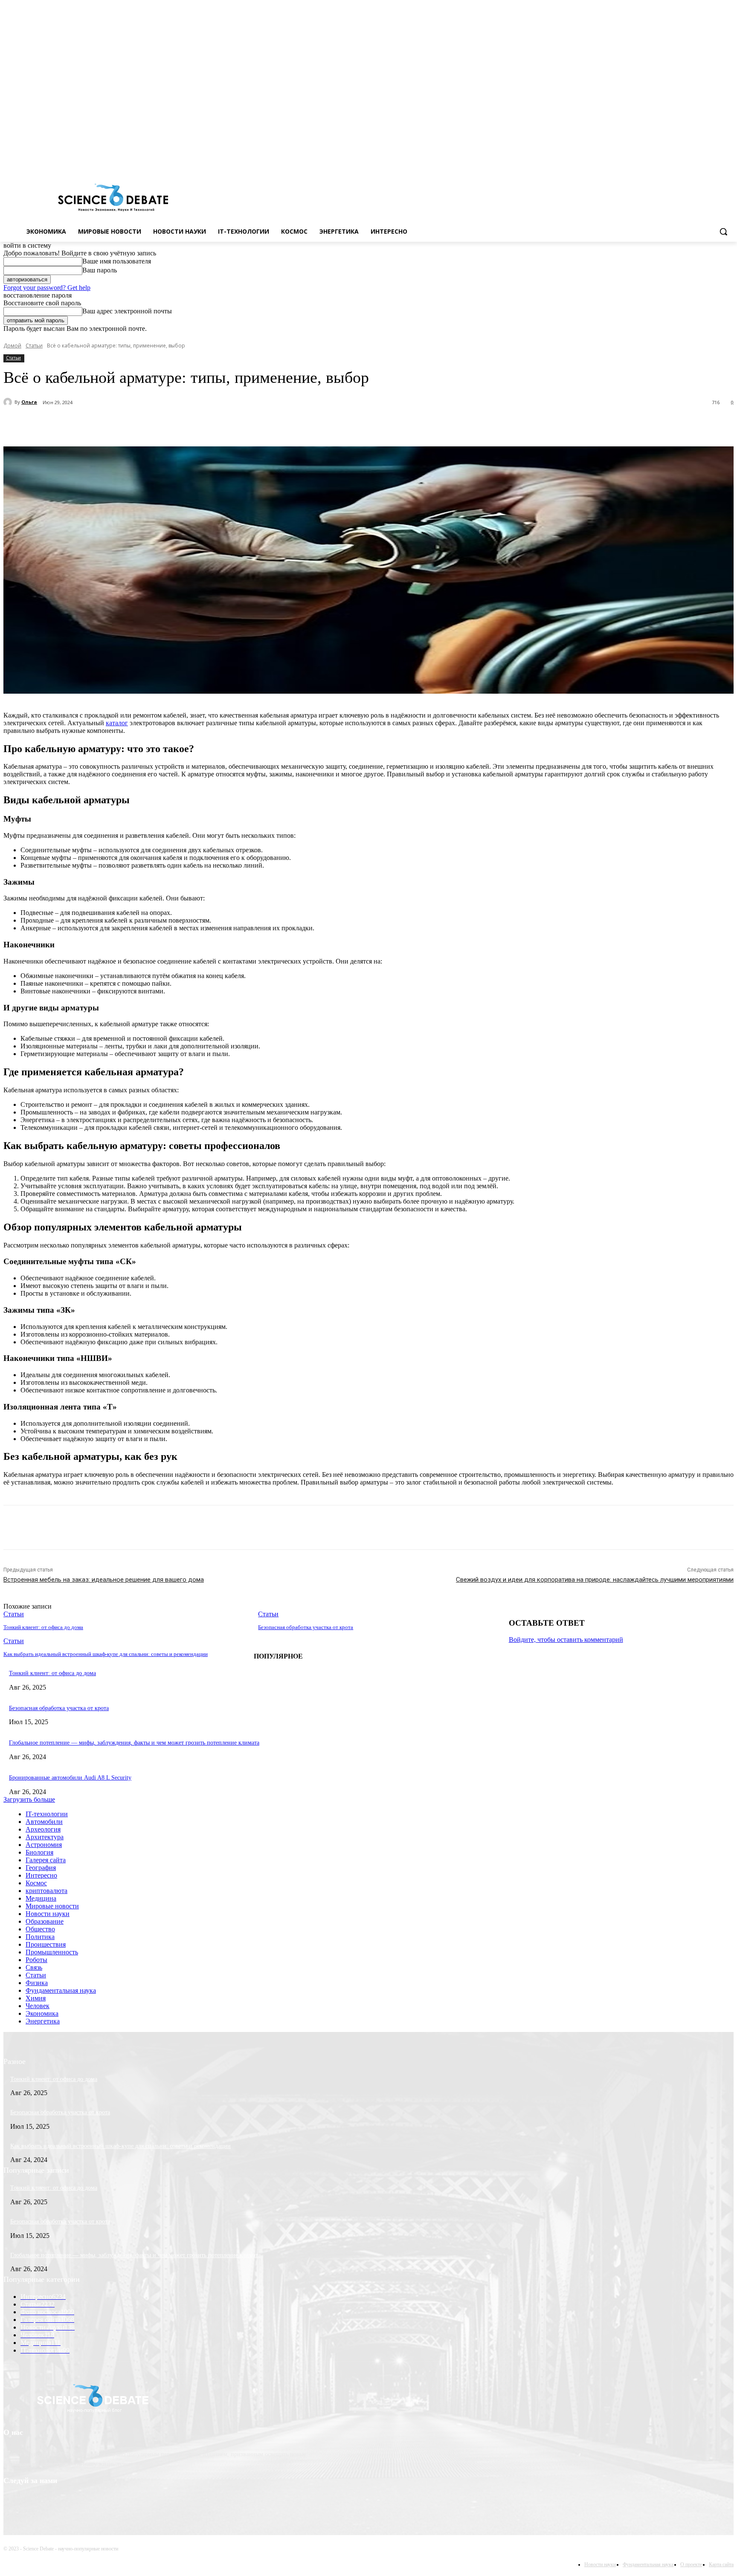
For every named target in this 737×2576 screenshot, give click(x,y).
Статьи (34, 346)
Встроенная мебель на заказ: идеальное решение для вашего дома (104, 1580)
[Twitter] (705, 161)
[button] (723, 232)
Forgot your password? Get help (47, 288)
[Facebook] (693, 161)
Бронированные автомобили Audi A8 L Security (70, 1778)
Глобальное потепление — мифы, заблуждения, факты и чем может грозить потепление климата (134, 1743)
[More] (222, 425)
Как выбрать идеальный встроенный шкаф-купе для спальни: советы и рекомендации (106, 1654)
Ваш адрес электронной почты (127, 311)
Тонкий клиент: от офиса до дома (43, 1627)
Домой (12, 346)
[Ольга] (9, 402)
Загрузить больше (29, 1799)
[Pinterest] (160, 425)
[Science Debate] (113, 198)
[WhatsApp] (191, 425)
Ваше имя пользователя (117, 261)
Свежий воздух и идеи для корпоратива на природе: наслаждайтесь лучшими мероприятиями (595, 1580)
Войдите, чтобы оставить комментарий (566, 1640)
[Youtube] (729, 161)
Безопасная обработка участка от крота (306, 1627)
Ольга (29, 402)
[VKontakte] (717, 161)
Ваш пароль (100, 270)
